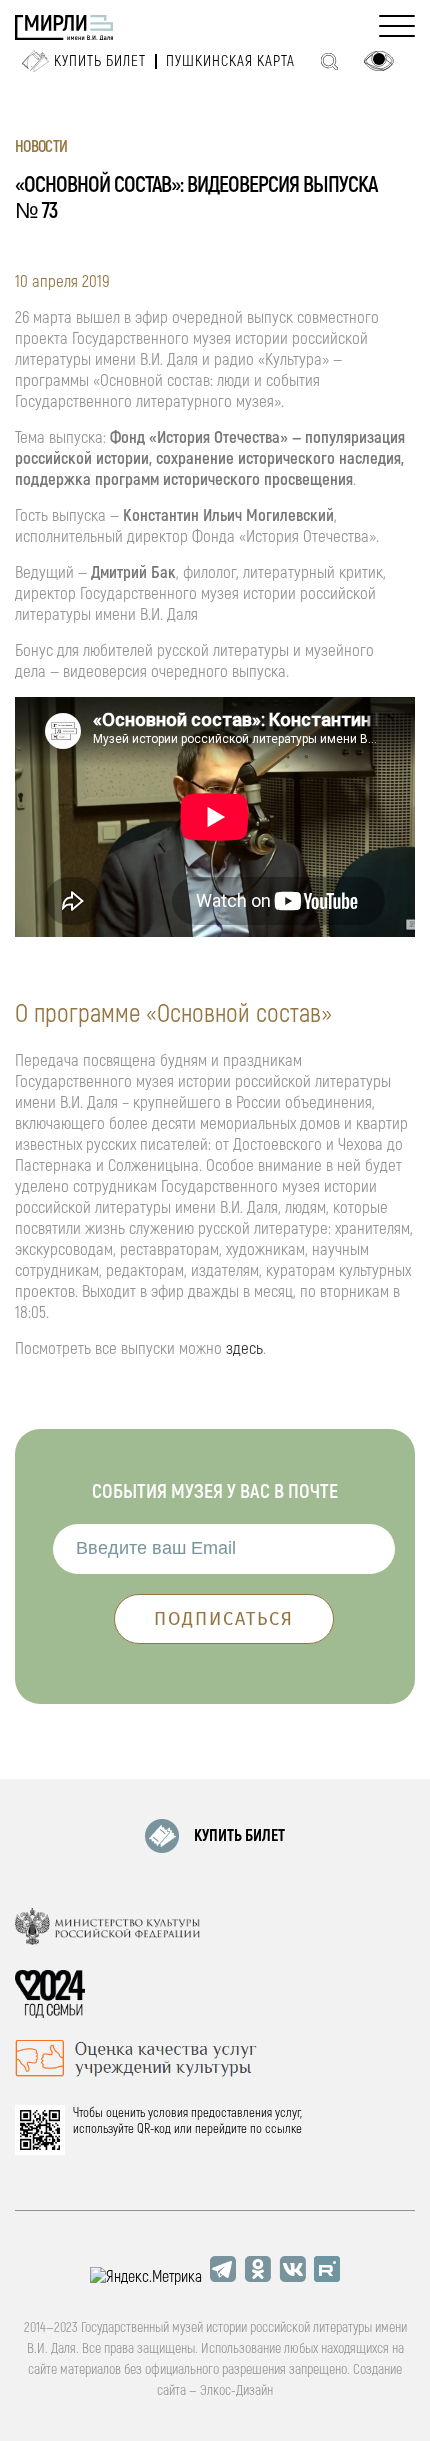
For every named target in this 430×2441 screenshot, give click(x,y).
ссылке (283, 2129)
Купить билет (100, 61)
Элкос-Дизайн (236, 2390)
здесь (244, 1348)
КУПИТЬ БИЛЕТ (239, 1836)
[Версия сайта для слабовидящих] (379, 61)
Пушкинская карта (230, 61)
